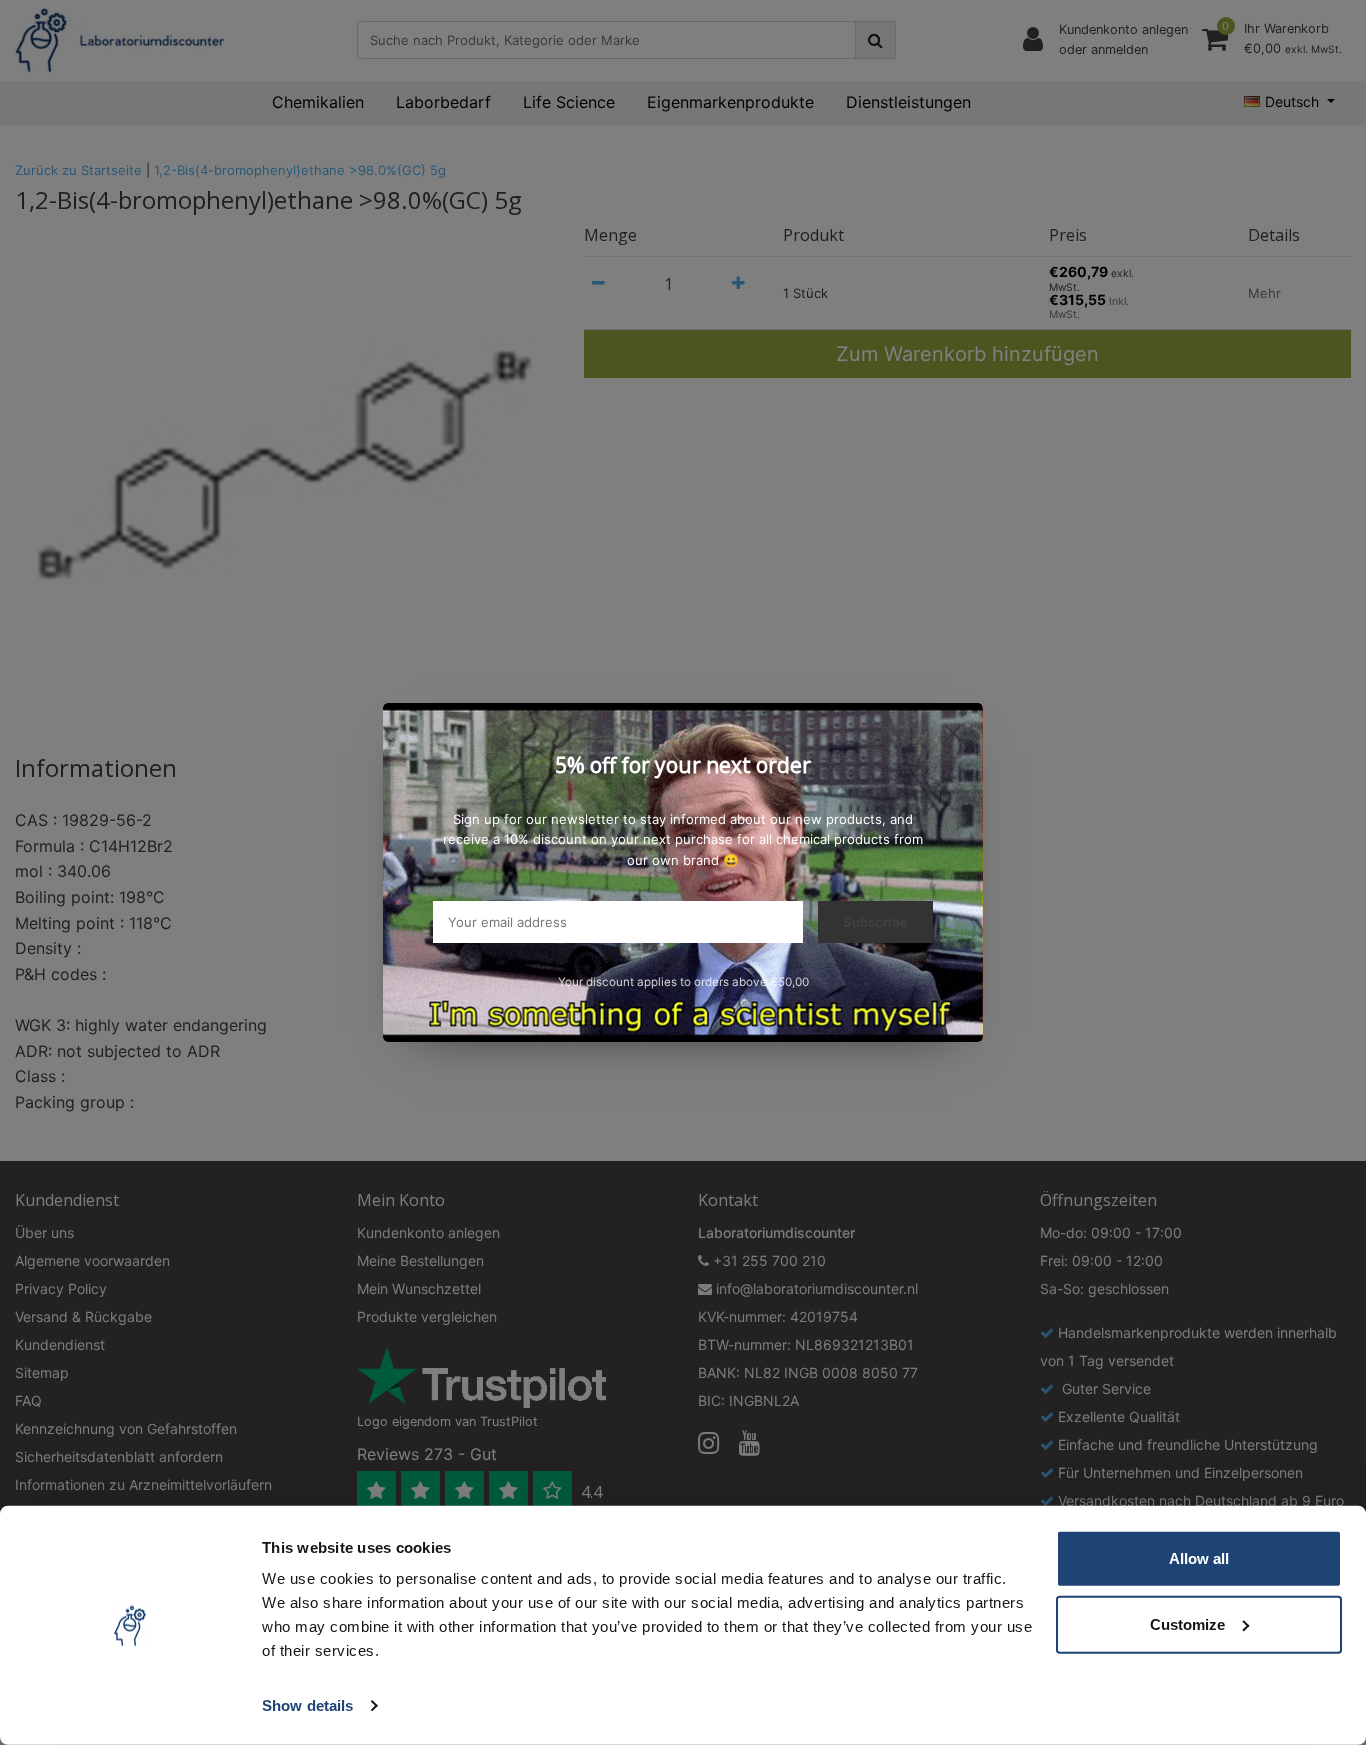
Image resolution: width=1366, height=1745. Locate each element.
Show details (307, 1705)
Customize (1187, 1623)
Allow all (1199, 1558)
